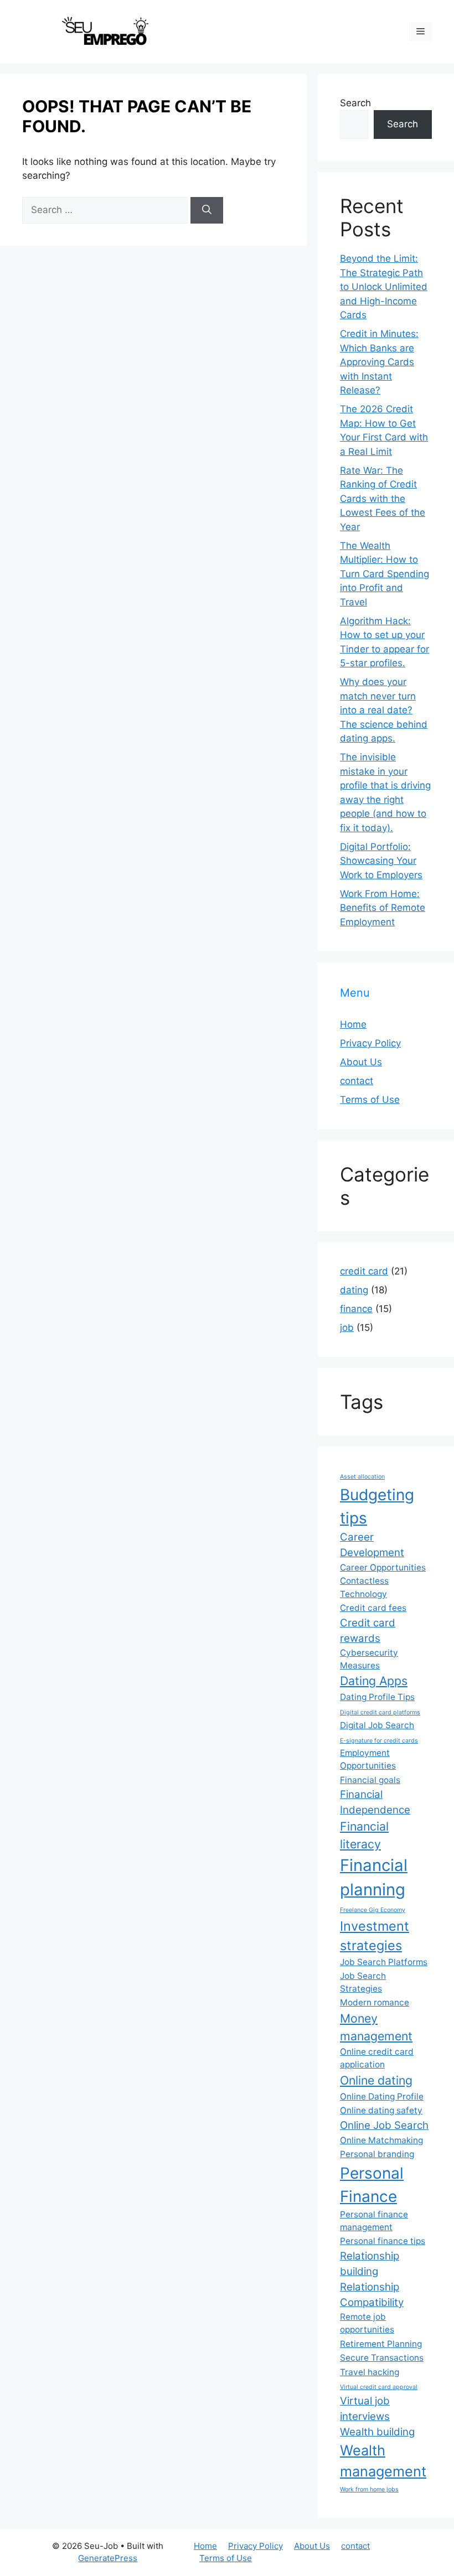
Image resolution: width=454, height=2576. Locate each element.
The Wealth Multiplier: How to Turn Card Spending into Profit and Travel (385, 574)
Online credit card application (377, 2058)
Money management (376, 2027)
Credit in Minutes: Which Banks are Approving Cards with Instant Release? (379, 362)
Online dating (376, 2080)
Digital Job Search (377, 1725)
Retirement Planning (381, 2344)
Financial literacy (364, 1835)
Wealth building (377, 2432)
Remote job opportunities (367, 2323)
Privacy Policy (370, 1043)
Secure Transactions (382, 2358)
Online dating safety (381, 2110)
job (347, 1328)
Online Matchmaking (381, 2140)
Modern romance (375, 2002)
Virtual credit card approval (379, 2387)
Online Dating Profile (382, 2096)
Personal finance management (374, 2221)
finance (356, 1309)
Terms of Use (370, 1100)
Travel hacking (370, 2372)
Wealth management (383, 2461)
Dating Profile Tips (377, 1697)
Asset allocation (362, 1477)
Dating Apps (374, 1681)
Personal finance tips (383, 2241)
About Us (361, 1062)
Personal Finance (372, 2185)
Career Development (372, 1545)
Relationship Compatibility (372, 2295)
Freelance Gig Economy (373, 1910)
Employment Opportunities (368, 1759)
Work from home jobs (369, 2489)
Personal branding (377, 2154)
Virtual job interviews (365, 2409)
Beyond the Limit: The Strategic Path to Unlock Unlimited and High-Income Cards (384, 287)
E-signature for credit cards (379, 1741)
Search (355, 103)
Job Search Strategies (363, 1982)
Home (353, 1024)
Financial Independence (375, 1802)
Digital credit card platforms (380, 1712)
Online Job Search (384, 2125)
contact (357, 1081)
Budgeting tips (377, 1506)
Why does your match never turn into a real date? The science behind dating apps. (384, 710)
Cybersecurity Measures (369, 1659)
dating (354, 1290)
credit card (364, 1271)
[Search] (207, 210)
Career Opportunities (383, 1567)
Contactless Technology (364, 1587)
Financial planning (374, 1877)
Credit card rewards (368, 1631)
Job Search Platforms (384, 1962)
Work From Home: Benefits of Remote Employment (383, 908)
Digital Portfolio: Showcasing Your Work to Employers (381, 861)
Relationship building (370, 2264)
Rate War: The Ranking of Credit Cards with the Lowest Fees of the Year (383, 499)
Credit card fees (373, 1608)
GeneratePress (108, 2558)
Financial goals (370, 1780)
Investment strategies (375, 1936)
